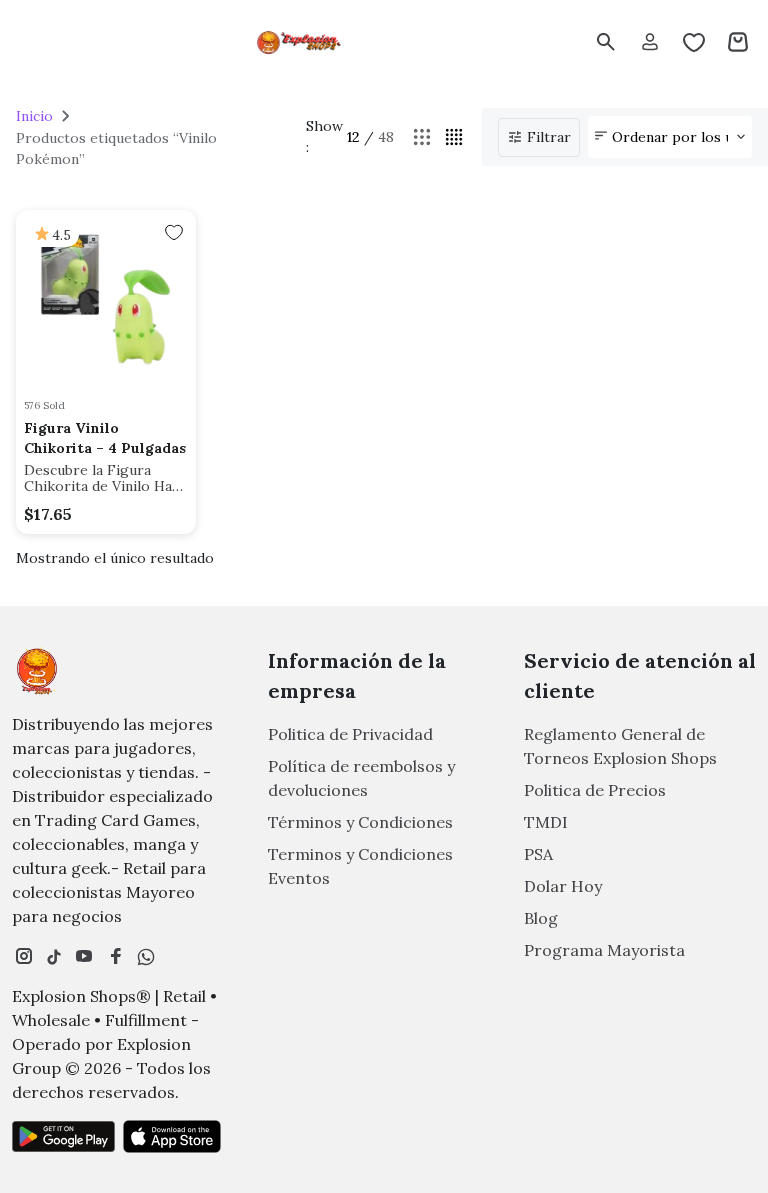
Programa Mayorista (604, 950)
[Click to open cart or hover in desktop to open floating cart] (738, 42)
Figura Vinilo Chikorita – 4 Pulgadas (105, 438)
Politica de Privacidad (350, 734)
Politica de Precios (595, 790)
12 (353, 137)
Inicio (34, 116)
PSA (538, 854)
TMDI (546, 822)
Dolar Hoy (563, 886)
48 (386, 137)
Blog (541, 918)
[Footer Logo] (37, 671)
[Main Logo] (300, 42)
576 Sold (44, 405)
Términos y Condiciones (360, 822)
